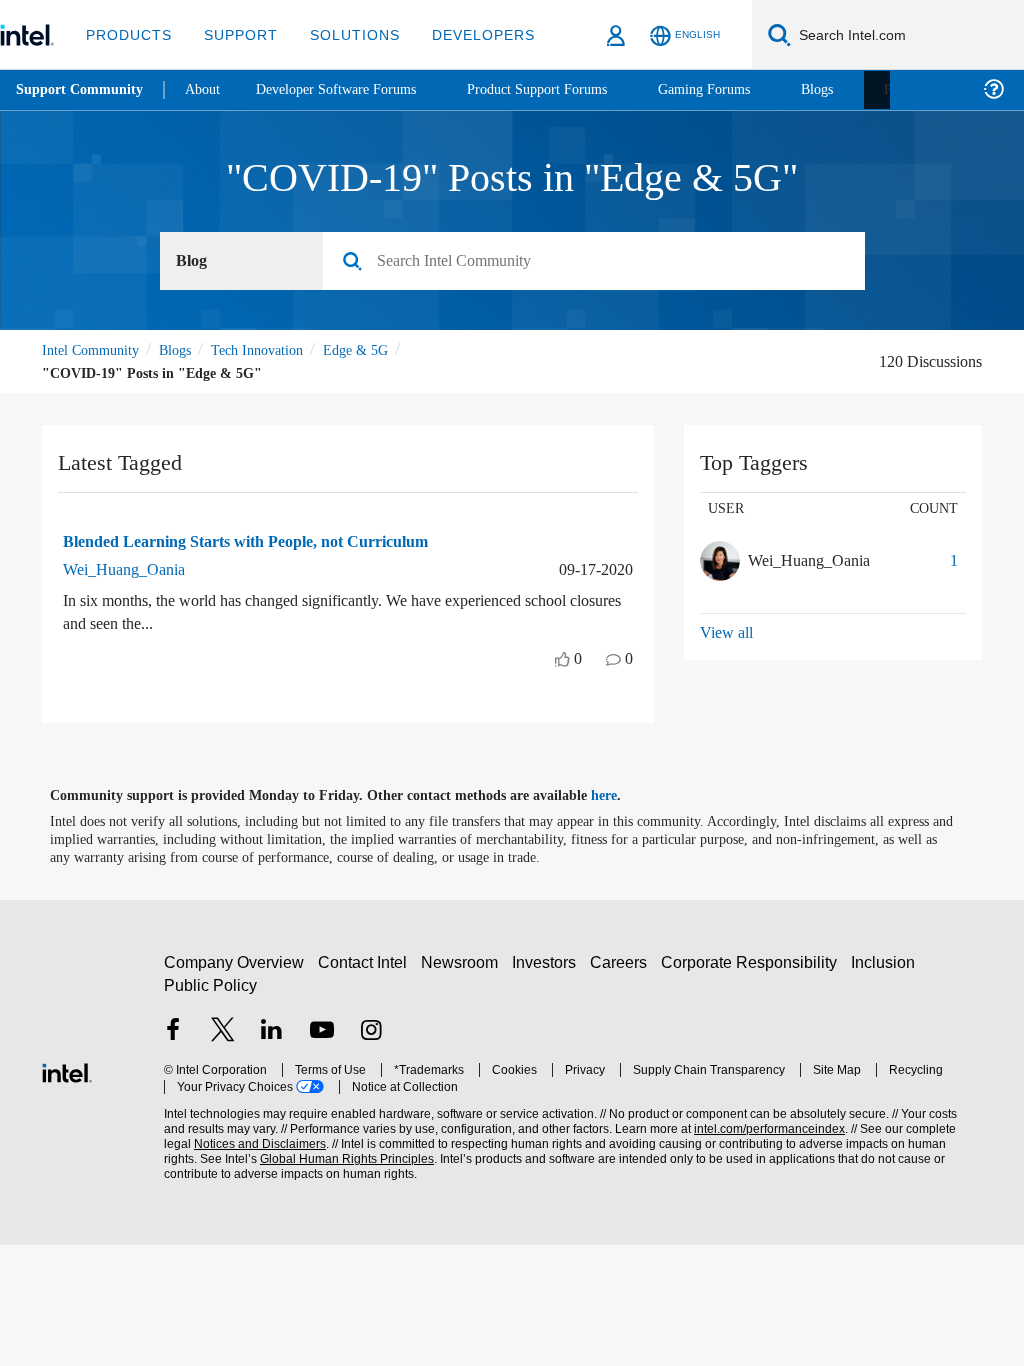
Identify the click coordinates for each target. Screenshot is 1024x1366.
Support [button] (235, 34)
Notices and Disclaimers (228, 1144)
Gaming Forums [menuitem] (740, 89)
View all (727, 632)
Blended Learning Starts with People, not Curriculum (262, 541)
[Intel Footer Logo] (67, 1070)
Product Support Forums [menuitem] (565, 89)
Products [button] (127, 34)
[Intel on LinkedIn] (272, 1032)
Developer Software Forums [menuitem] (351, 89)
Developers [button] (468, 34)
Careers (622, 962)
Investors (548, 962)
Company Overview (234, 962)
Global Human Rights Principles (305, 1159)
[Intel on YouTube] (322, 1032)
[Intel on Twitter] (223, 1032)
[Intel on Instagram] (371, 1032)
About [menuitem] (208, 89)
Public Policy (209, 985)
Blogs (186, 350)
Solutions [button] (345, 34)
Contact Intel (365, 962)
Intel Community (94, 350)
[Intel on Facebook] (173, 1032)
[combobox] (601, 262)
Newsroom (463, 962)
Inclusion (887, 962)
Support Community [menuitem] (81, 90)
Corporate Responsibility (753, 962)
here (621, 796)
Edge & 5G (379, 350)
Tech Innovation (275, 350)
